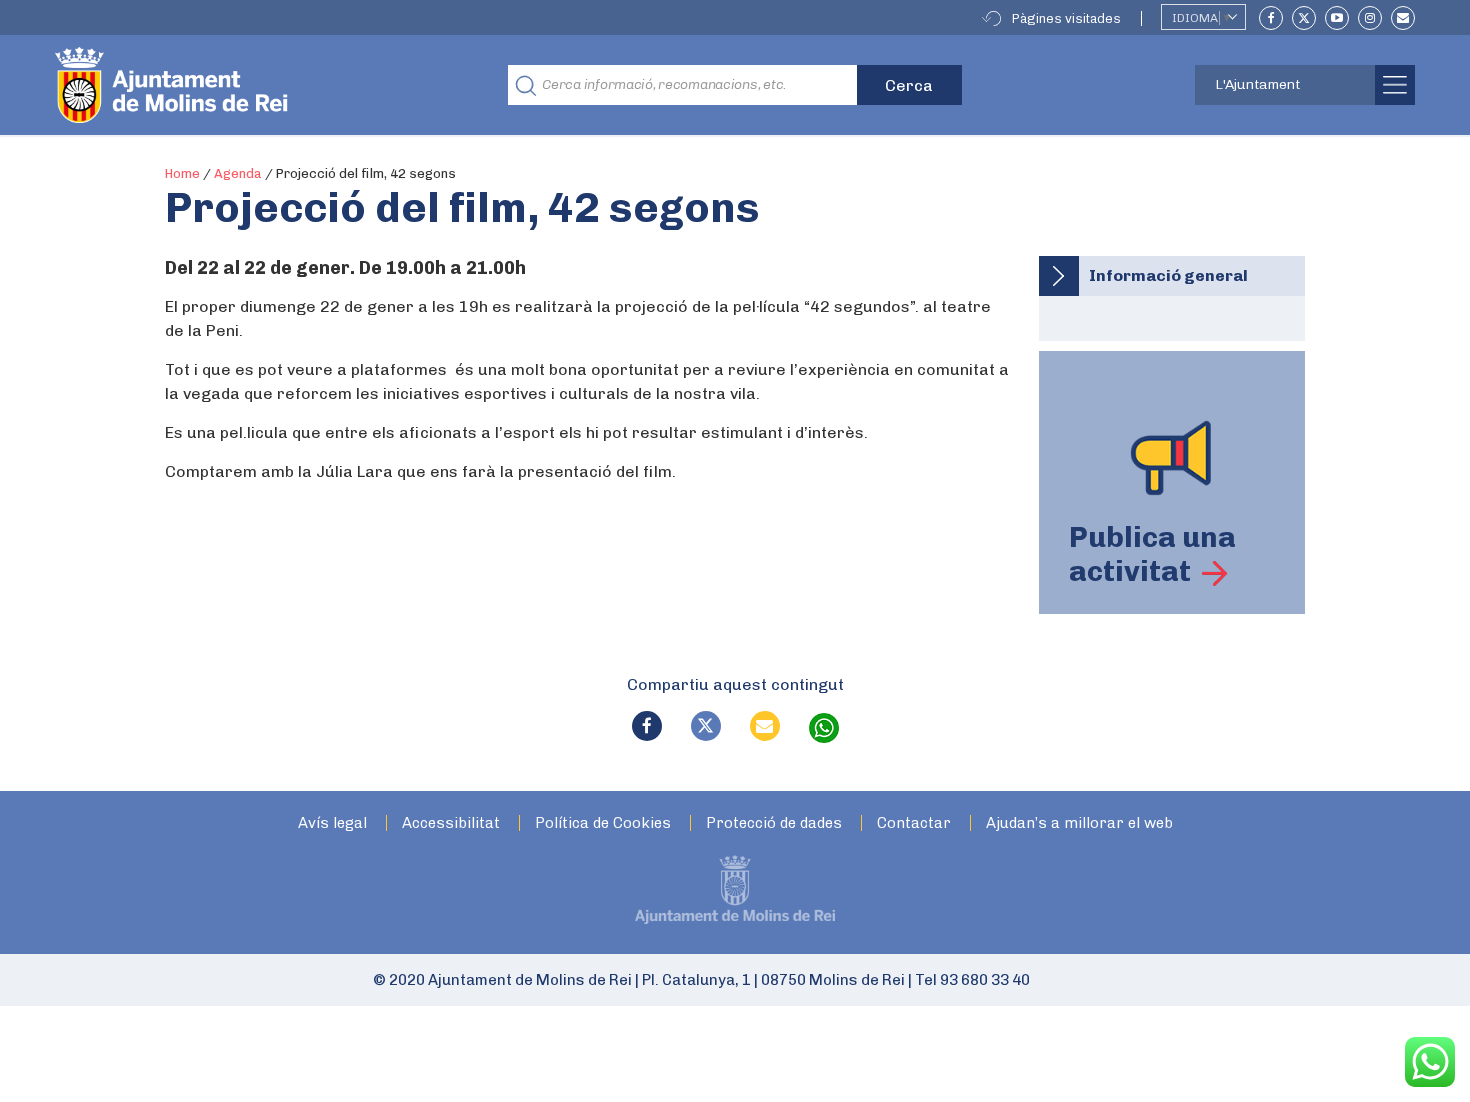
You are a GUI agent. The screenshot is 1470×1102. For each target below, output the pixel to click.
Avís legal (332, 823)
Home (182, 173)
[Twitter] (1304, 18)
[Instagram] (1370, 18)
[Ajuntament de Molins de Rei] (245, 85)
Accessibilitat (451, 823)
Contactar (914, 823)
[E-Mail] (1403, 18)
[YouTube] (1337, 18)
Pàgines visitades (1066, 18)
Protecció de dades (774, 823)
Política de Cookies (603, 823)
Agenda (238, 173)
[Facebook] (1271, 18)
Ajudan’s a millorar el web (1079, 823)
